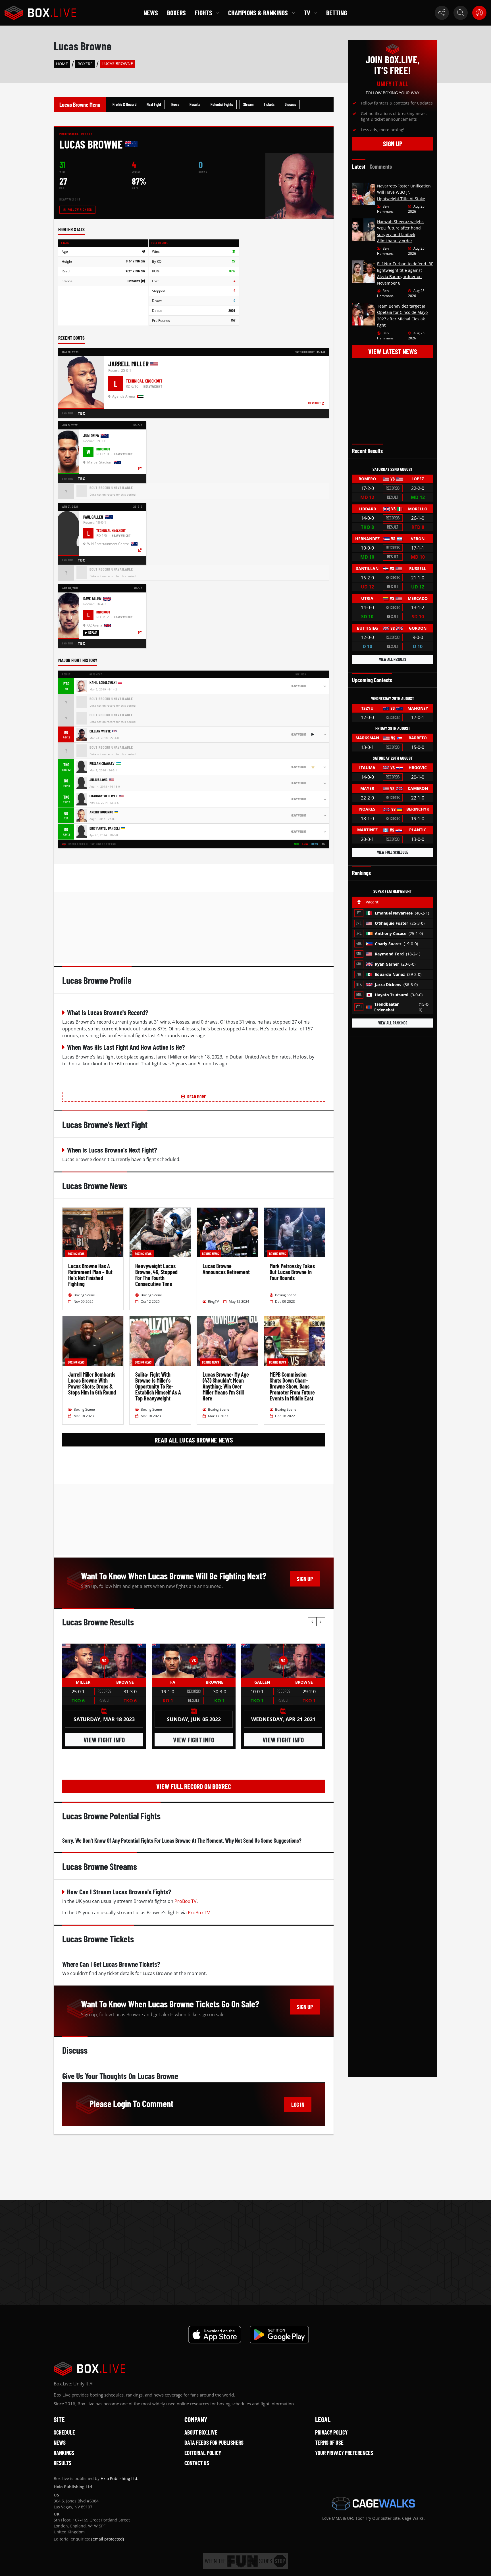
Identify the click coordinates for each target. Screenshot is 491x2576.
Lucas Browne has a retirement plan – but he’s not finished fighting (90, 1275)
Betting (337, 13)
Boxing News (76, 1254)
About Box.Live (201, 2432)
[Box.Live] (40, 13)
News (151, 13)
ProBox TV (186, 1901)
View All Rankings (393, 1023)
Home (62, 64)
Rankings (64, 2453)
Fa (173, 1682)
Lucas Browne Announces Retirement (226, 1269)
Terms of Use (329, 2443)
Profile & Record (124, 104)
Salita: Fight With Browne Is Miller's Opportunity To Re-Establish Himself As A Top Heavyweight (158, 1386)
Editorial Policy (203, 2453)
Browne (125, 1682)
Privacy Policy (331, 2432)
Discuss (290, 104)
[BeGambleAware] (246, 2561)
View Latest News (393, 351)
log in (298, 2105)
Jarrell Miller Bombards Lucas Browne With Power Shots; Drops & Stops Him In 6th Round (92, 1383)
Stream (248, 104)
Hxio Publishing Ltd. (119, 2478)
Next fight (154, 104)
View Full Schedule (393, 852)
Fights (204, 13)
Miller (83, 1682)
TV (307, 13)
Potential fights (222, 104)
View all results (393, 659)
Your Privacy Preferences (344, 2453)
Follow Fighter (80, 209)
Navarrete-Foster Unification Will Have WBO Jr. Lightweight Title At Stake (404, 192)
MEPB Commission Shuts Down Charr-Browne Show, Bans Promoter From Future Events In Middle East (292, 1386)
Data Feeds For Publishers (214, 2443)
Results (195, 104)
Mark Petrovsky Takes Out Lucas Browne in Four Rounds (292, 1272)
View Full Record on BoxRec (194, 1786)
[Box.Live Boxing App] (215, 2335)
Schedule (64, 2432)
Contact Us (197, 2463)
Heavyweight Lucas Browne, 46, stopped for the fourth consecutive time (156, 1275)
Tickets (269, 104)
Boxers (176, 13)
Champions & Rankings (258, 13)
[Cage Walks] (373, 2504)
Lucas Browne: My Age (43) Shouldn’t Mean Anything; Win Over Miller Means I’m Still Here (226, 1386)
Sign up (305, 1579)
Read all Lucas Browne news (194, 1440)
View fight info (104, 1740)
